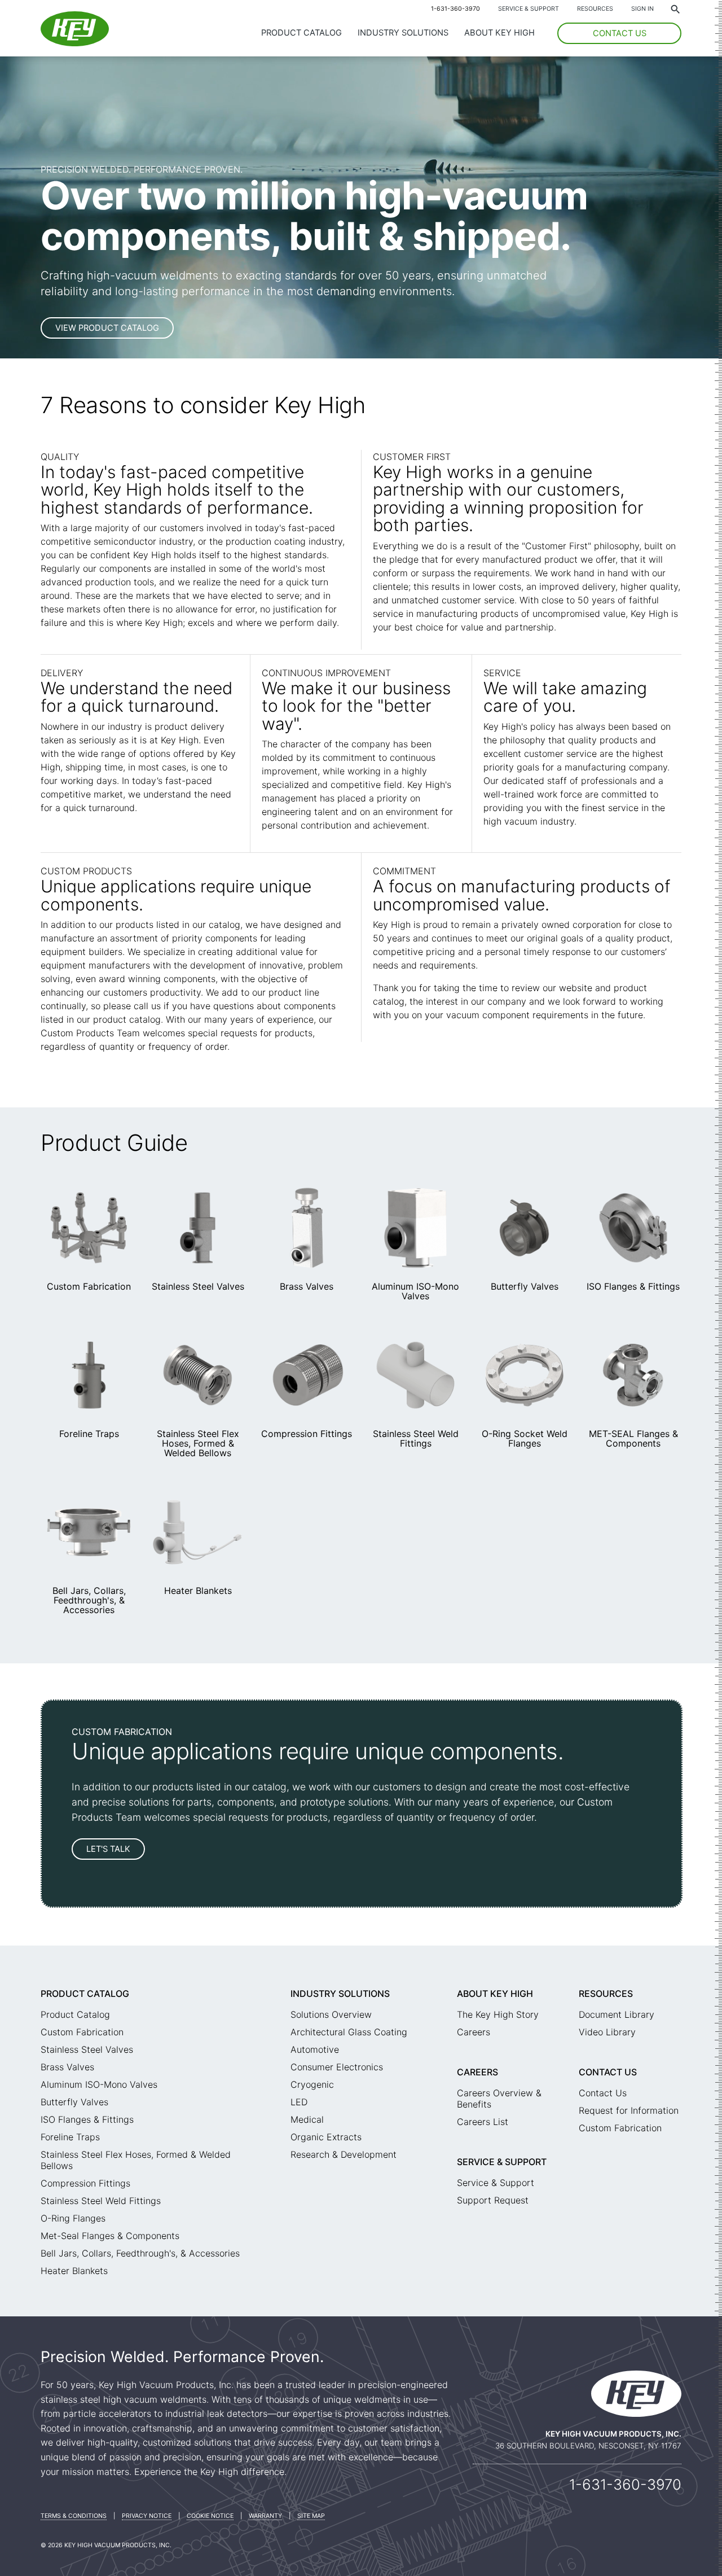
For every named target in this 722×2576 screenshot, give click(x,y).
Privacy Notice (147, 2516)
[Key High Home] (75, 43)
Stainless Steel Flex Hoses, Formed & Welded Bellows (198, 1443)
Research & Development (344, 2154)
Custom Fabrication (89, 1286)
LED (299, 2102)
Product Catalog (301, 33)
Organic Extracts (326, 2137)
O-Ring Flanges (73, 2218)
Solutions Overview (331, 2014)
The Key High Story (498, 2014)
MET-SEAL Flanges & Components (633, 1438)
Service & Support (529, 9)
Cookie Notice (210, 2516)
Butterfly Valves (525, 1286)
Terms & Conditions (74, 2516)
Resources (595, 9)
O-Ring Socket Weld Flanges (525, 1438)
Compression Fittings (307, 1434)
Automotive (315, 2049)
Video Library (607, 2032)
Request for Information (629, 2110)
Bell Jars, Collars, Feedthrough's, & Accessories (89, 1600)
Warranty (265, 2516)
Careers (474, 2032)
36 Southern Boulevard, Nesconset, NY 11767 (588, 2446)
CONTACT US (620, 33)
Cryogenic (312, 2084)
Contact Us (608, 2072)
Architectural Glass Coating (349, 2032)
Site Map (311, 2516)
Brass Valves (307, 1286)
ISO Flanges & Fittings (633, 1286)
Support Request (493, 2200)
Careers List (483, 2122)
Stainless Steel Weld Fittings (416, 1438)
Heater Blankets (198, 1591)
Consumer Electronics (337, 2067)
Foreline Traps (89, 1434)
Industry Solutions (403, 33)
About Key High (499, 33)
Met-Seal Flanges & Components (110, 2236)
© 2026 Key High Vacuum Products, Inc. (106, 2545)
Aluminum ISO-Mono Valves (415, 1291)
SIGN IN (642, 9)
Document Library (617, 2014)
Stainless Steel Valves (198, 1286)
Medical (307, 2119)
